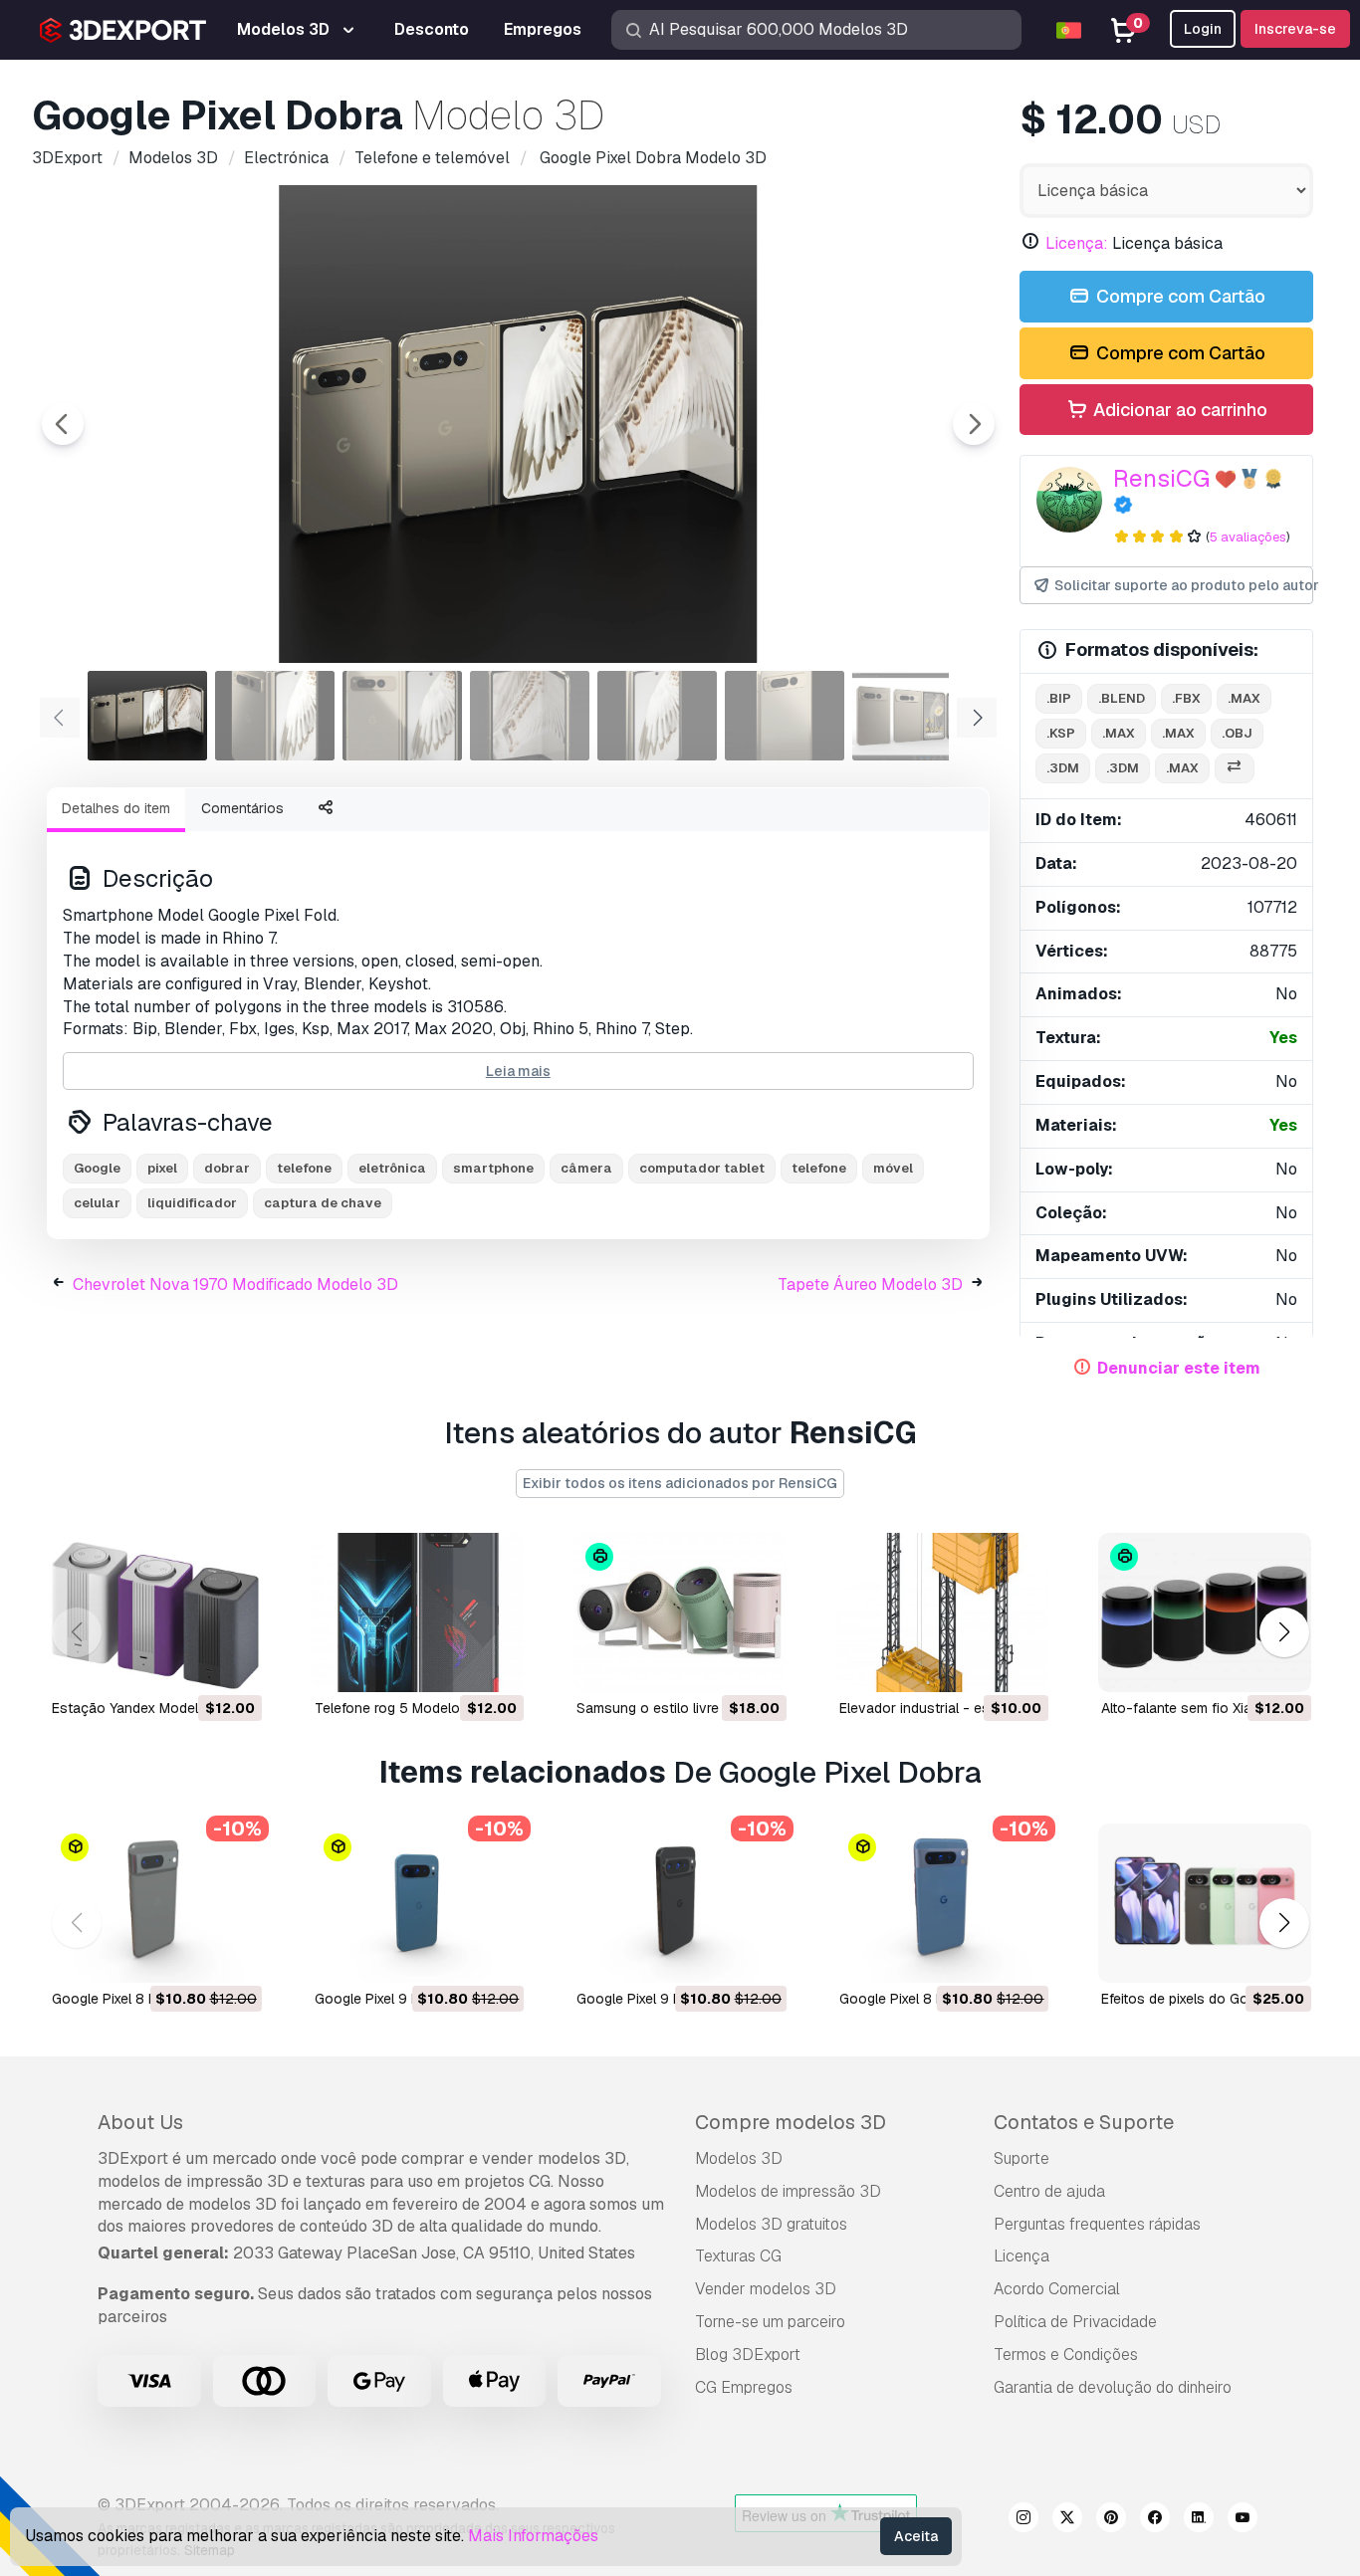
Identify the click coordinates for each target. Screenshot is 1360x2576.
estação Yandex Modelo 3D (140, 1708)
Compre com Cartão (1179, 296)
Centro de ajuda (1049, 2191)
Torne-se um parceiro (770, 2322)
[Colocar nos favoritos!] (233, 1664)
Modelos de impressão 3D (788, 2191)
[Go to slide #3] (402, 716)
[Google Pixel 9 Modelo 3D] (680, 1903)
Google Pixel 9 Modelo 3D (660, 1999)
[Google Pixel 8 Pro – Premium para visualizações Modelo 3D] (943, 1903)
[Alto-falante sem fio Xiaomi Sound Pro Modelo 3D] (1205, 1612)
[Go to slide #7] (912, 716)
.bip (1059, 698)
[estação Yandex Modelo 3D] (155, 1612)
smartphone (493, 1168)
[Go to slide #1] (147, 716)
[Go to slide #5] (657, 716)
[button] (1284, 1632)
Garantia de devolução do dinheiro (1113, 2387)
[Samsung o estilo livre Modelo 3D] (680, 1612)
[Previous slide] (63, 424)
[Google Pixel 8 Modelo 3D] (155, 1903)
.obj (1237, 733)
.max (1244, 698)
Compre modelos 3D (791, 2122)
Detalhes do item (116, 808)
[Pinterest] (1111, 2520)
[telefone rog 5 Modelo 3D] (418, 1612)
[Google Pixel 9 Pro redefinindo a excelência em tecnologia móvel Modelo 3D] (418, 1903)
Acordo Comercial (1057, 2289)
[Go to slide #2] (275, 716)
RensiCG (1161, 478)
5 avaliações (1248, 537)
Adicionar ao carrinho (1178, 410)
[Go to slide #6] (785, 716)
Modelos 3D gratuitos (771, 2224)
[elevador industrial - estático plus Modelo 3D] (943, 1612)
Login (1203, 29)
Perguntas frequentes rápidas (1097, 2224)
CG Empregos (744, 2387)
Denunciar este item (1179, 1368)
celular (97, 1203)
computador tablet (702, 1168)
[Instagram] (1023, 2520)
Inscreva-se (1295, 29)
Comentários (242, 808)
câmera (586, 1168)
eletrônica (392, 1168)
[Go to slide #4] (530, 716)
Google (97, 1168)
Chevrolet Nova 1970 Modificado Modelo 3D (235, 1285)
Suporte (1021, 2158)
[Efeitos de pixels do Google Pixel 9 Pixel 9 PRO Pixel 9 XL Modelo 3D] (1205, 1903)
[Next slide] (974, 424)
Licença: (1077, 243)
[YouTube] (1243, 2520)
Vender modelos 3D (766, 2289)
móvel (893, 1168)
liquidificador (192, 1203)
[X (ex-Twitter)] (1067, 2520)
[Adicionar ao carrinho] (192, 1664)
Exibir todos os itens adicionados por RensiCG (680, 1483)
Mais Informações (533, 2536)
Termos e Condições (1066, 2355)
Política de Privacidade (1075, 2322)
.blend (1122, 698)
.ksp (1061, 733)
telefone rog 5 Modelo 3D (398, 1708)
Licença (1021, 2256)
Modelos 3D (739, 2158)
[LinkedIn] (1199, 2520)
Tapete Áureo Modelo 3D (870, 1285)
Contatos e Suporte (1084, 2122)
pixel (162, 1168)
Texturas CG (738, 2256)
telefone (304, 1168)
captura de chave (323, 1203)
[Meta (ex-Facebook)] (1155, 2520)
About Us (140, 2122)
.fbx (1186, 698)
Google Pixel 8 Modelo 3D (135, 1999)
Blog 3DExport (748, 2355)
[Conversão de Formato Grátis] (1235, 769)
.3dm (1063, 768)
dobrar (227, 1168)
